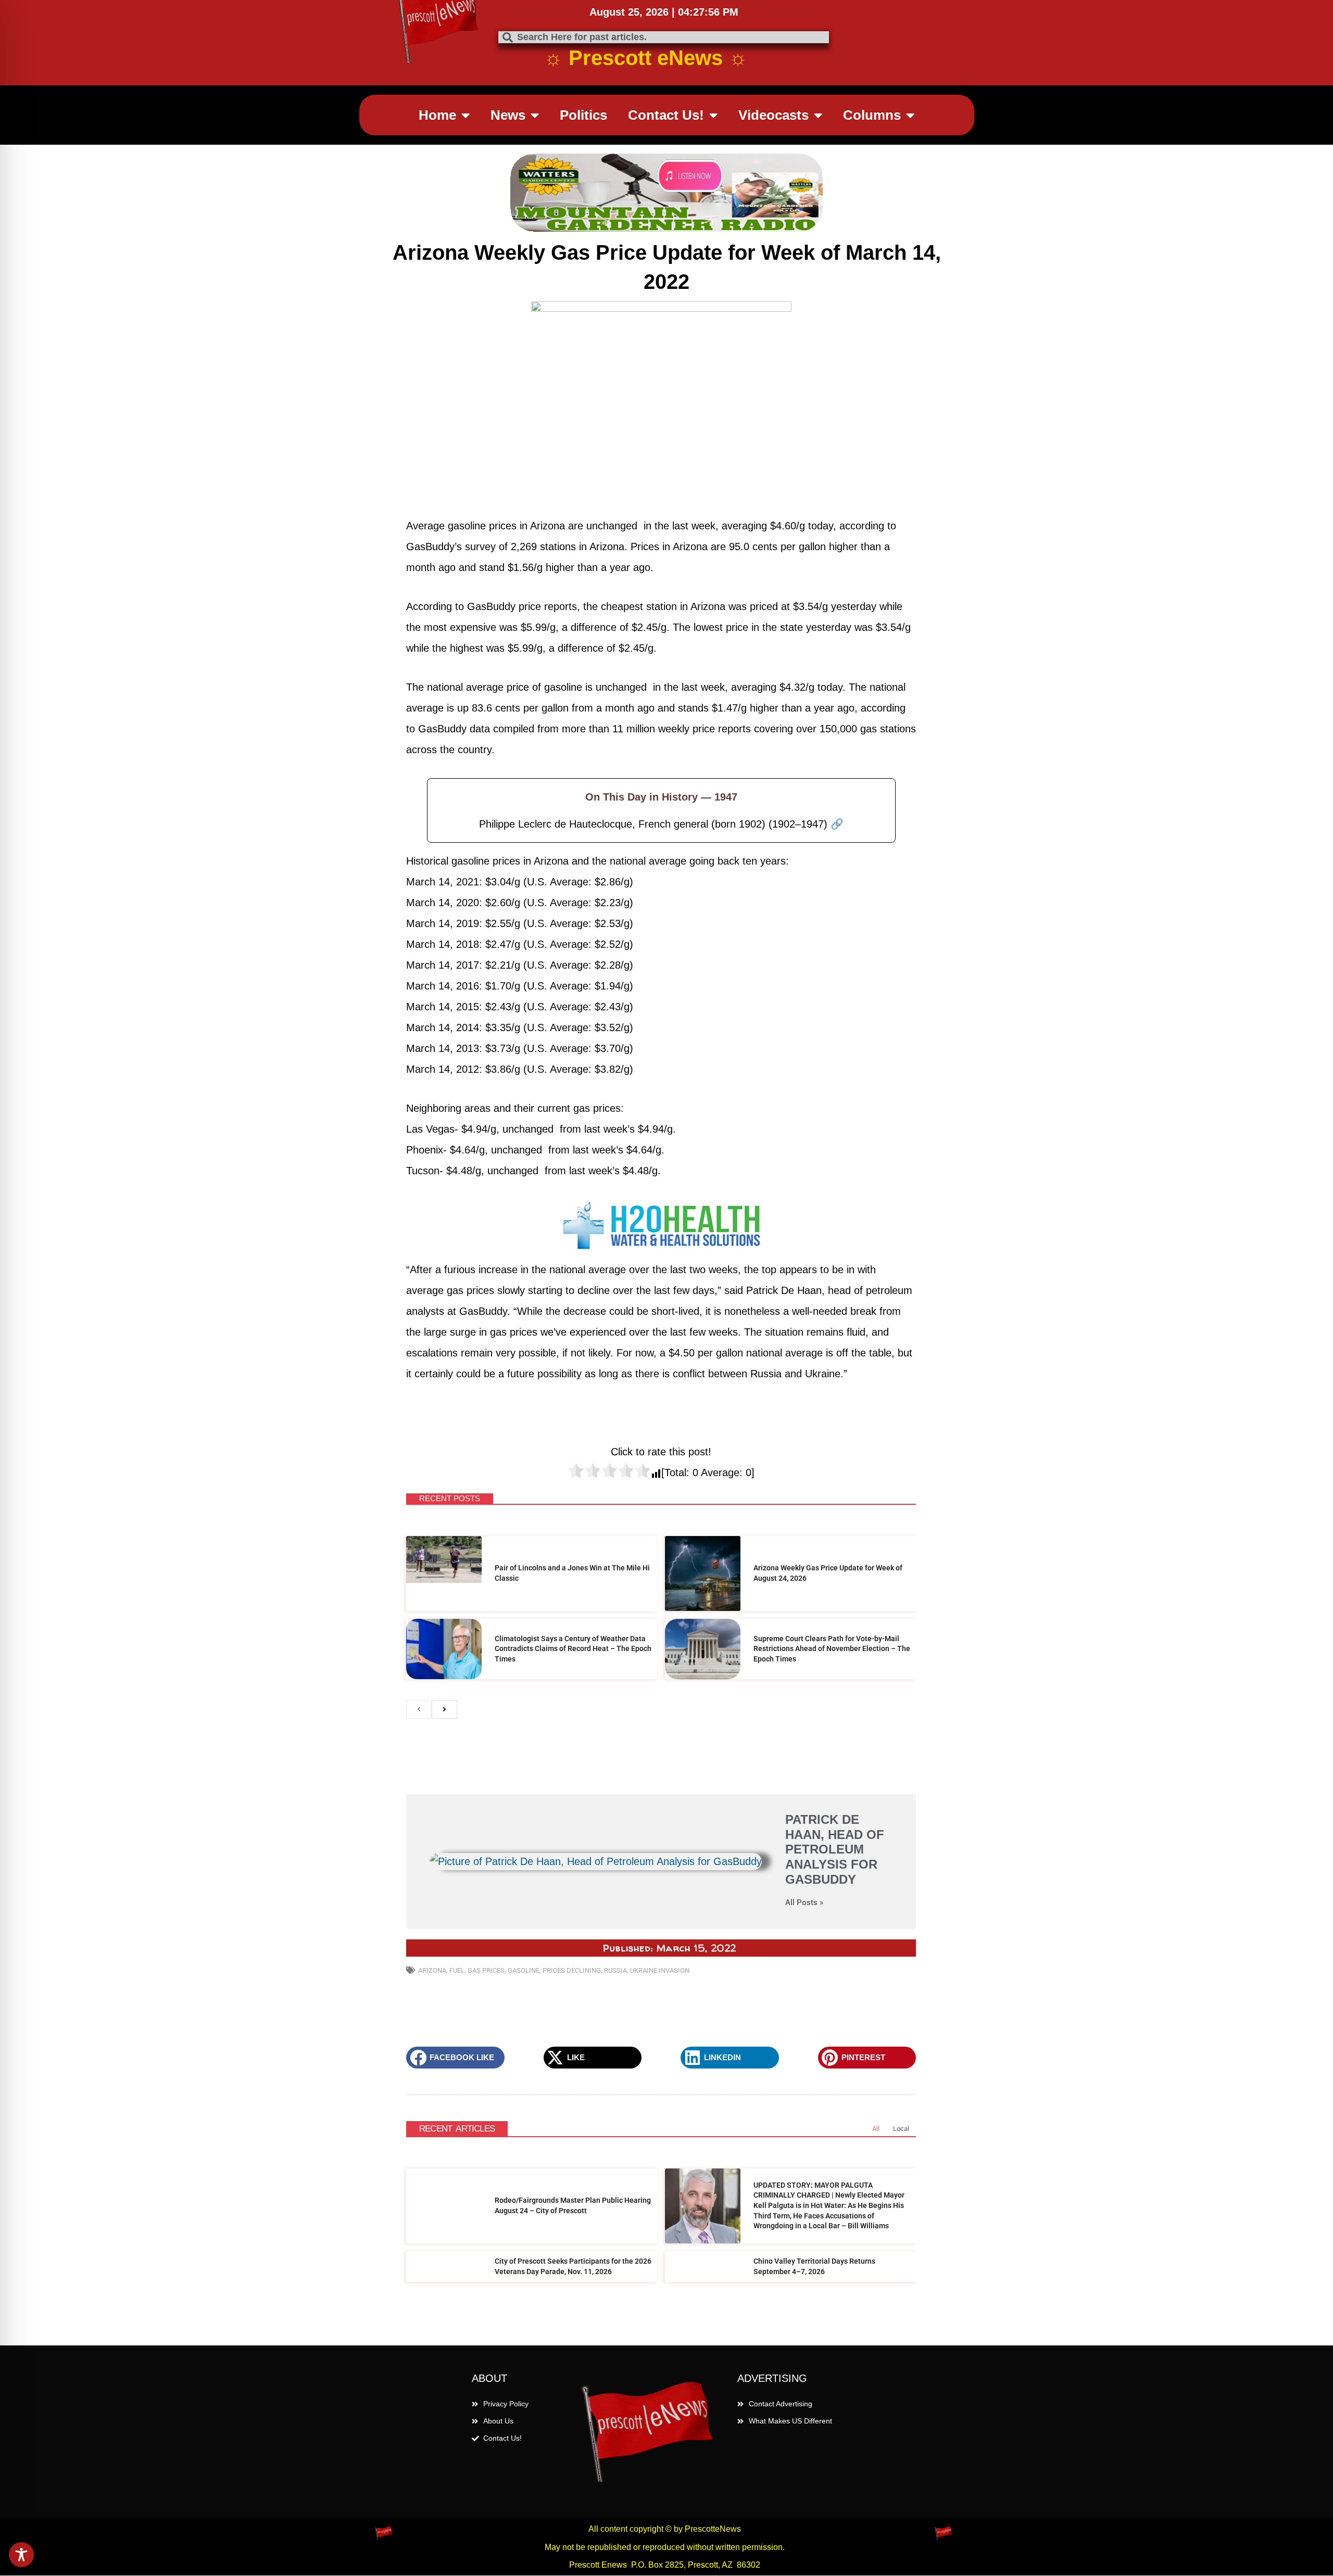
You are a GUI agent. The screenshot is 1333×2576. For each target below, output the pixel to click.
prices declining (572, 1970)
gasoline (524, 1970)
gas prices (486, 1970)
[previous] (419, 1709)
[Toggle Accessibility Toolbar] (21, 2555)
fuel (457, 1970)
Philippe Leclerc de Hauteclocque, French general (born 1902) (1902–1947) (661, 824)
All (876, 2129)
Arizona (432, 1970)
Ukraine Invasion (660, 1970)
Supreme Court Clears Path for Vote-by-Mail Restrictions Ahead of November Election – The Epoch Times (832, 1649)
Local (901, 2129)
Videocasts (774, 115)
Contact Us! (666, 115)
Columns (872, 115)
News (508, 115)
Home (437, 115)
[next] (444, 1709)
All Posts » (804, 1903)
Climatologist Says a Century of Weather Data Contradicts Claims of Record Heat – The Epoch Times (573, 1649)
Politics (583, 115)
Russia (615, 1970)
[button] (455, 2058)
